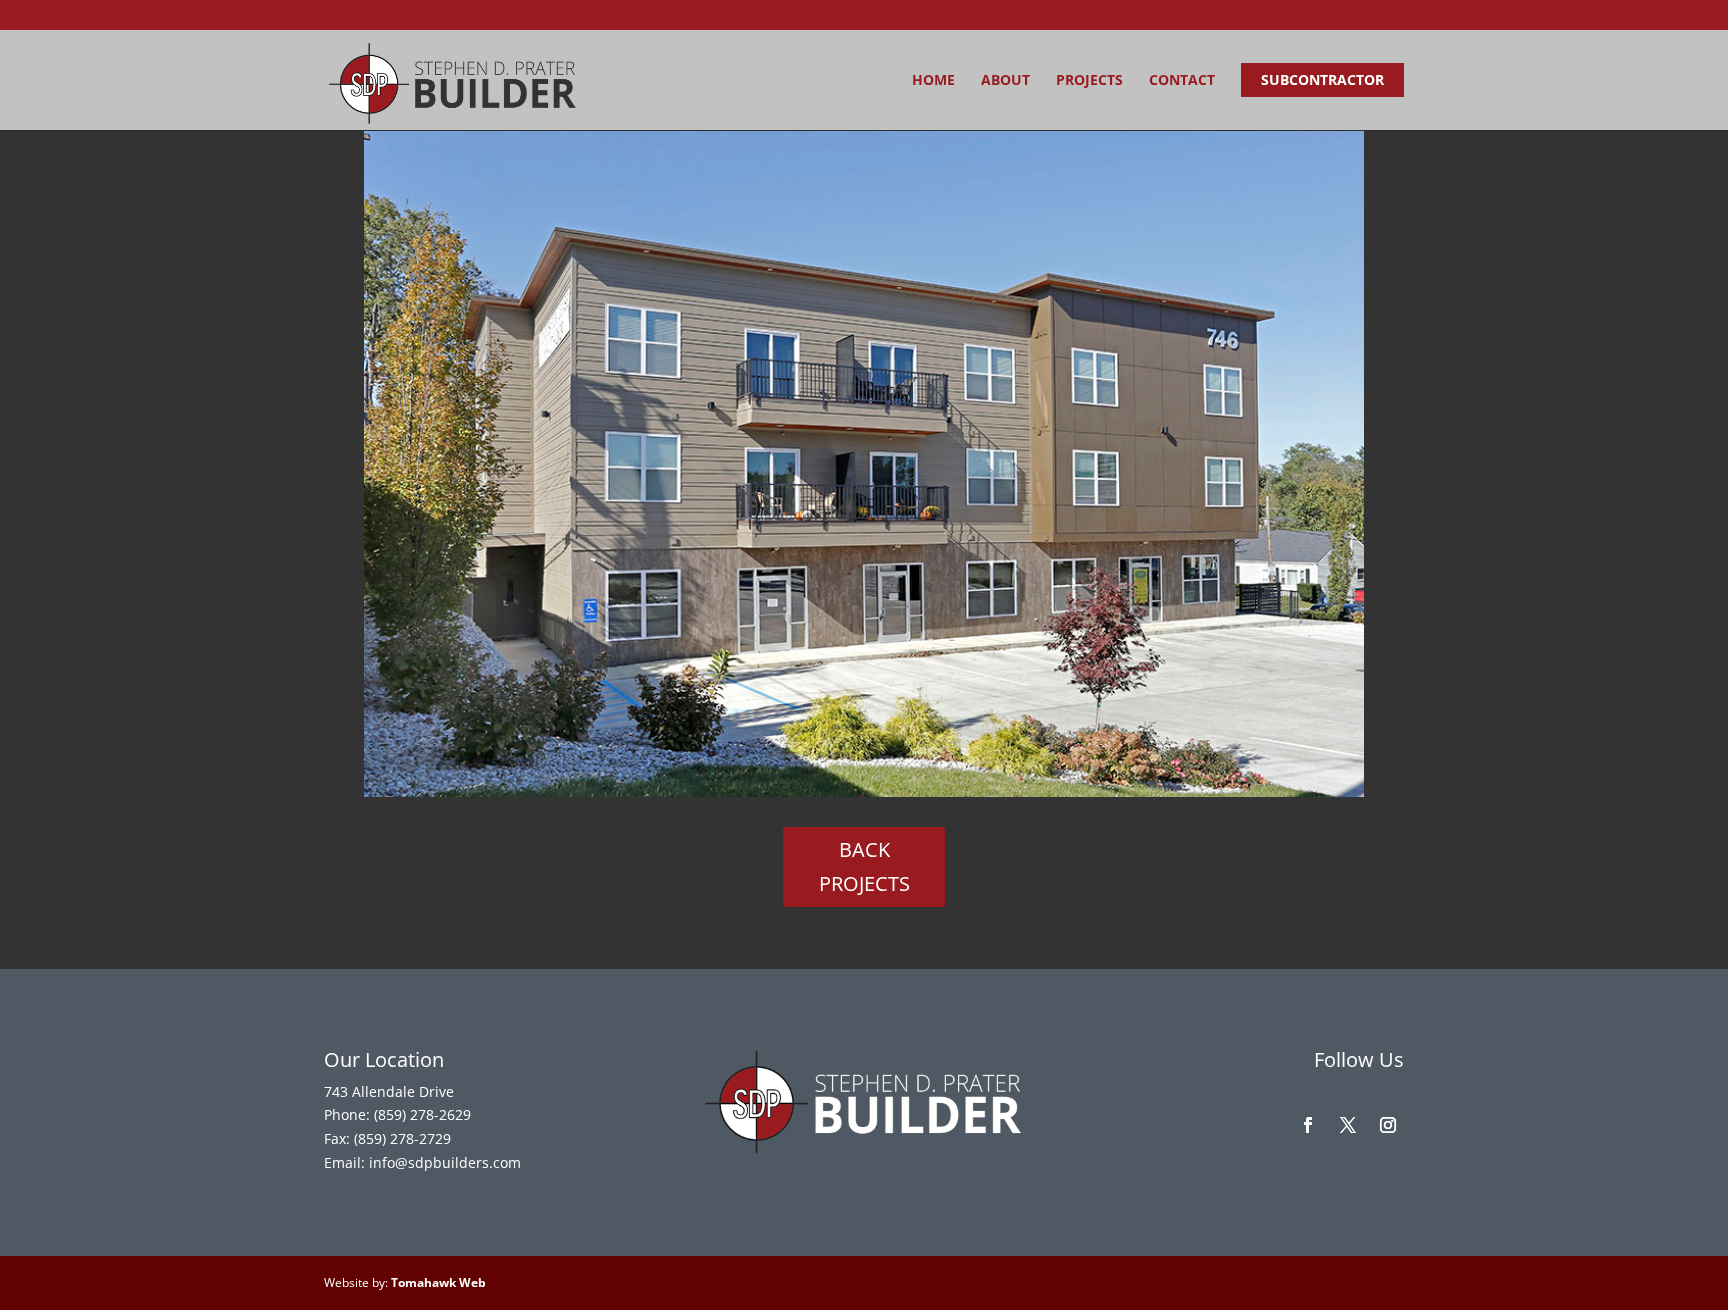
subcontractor (1322, 80)
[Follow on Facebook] (1308, 1125)
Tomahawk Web (438, 1282)
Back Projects (864, 866)
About (1005, 81)
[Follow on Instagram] (1388, 1125)
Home (933, 81)
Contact (1182, 81)
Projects (1089, 81)
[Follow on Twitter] (1348, 1125)
